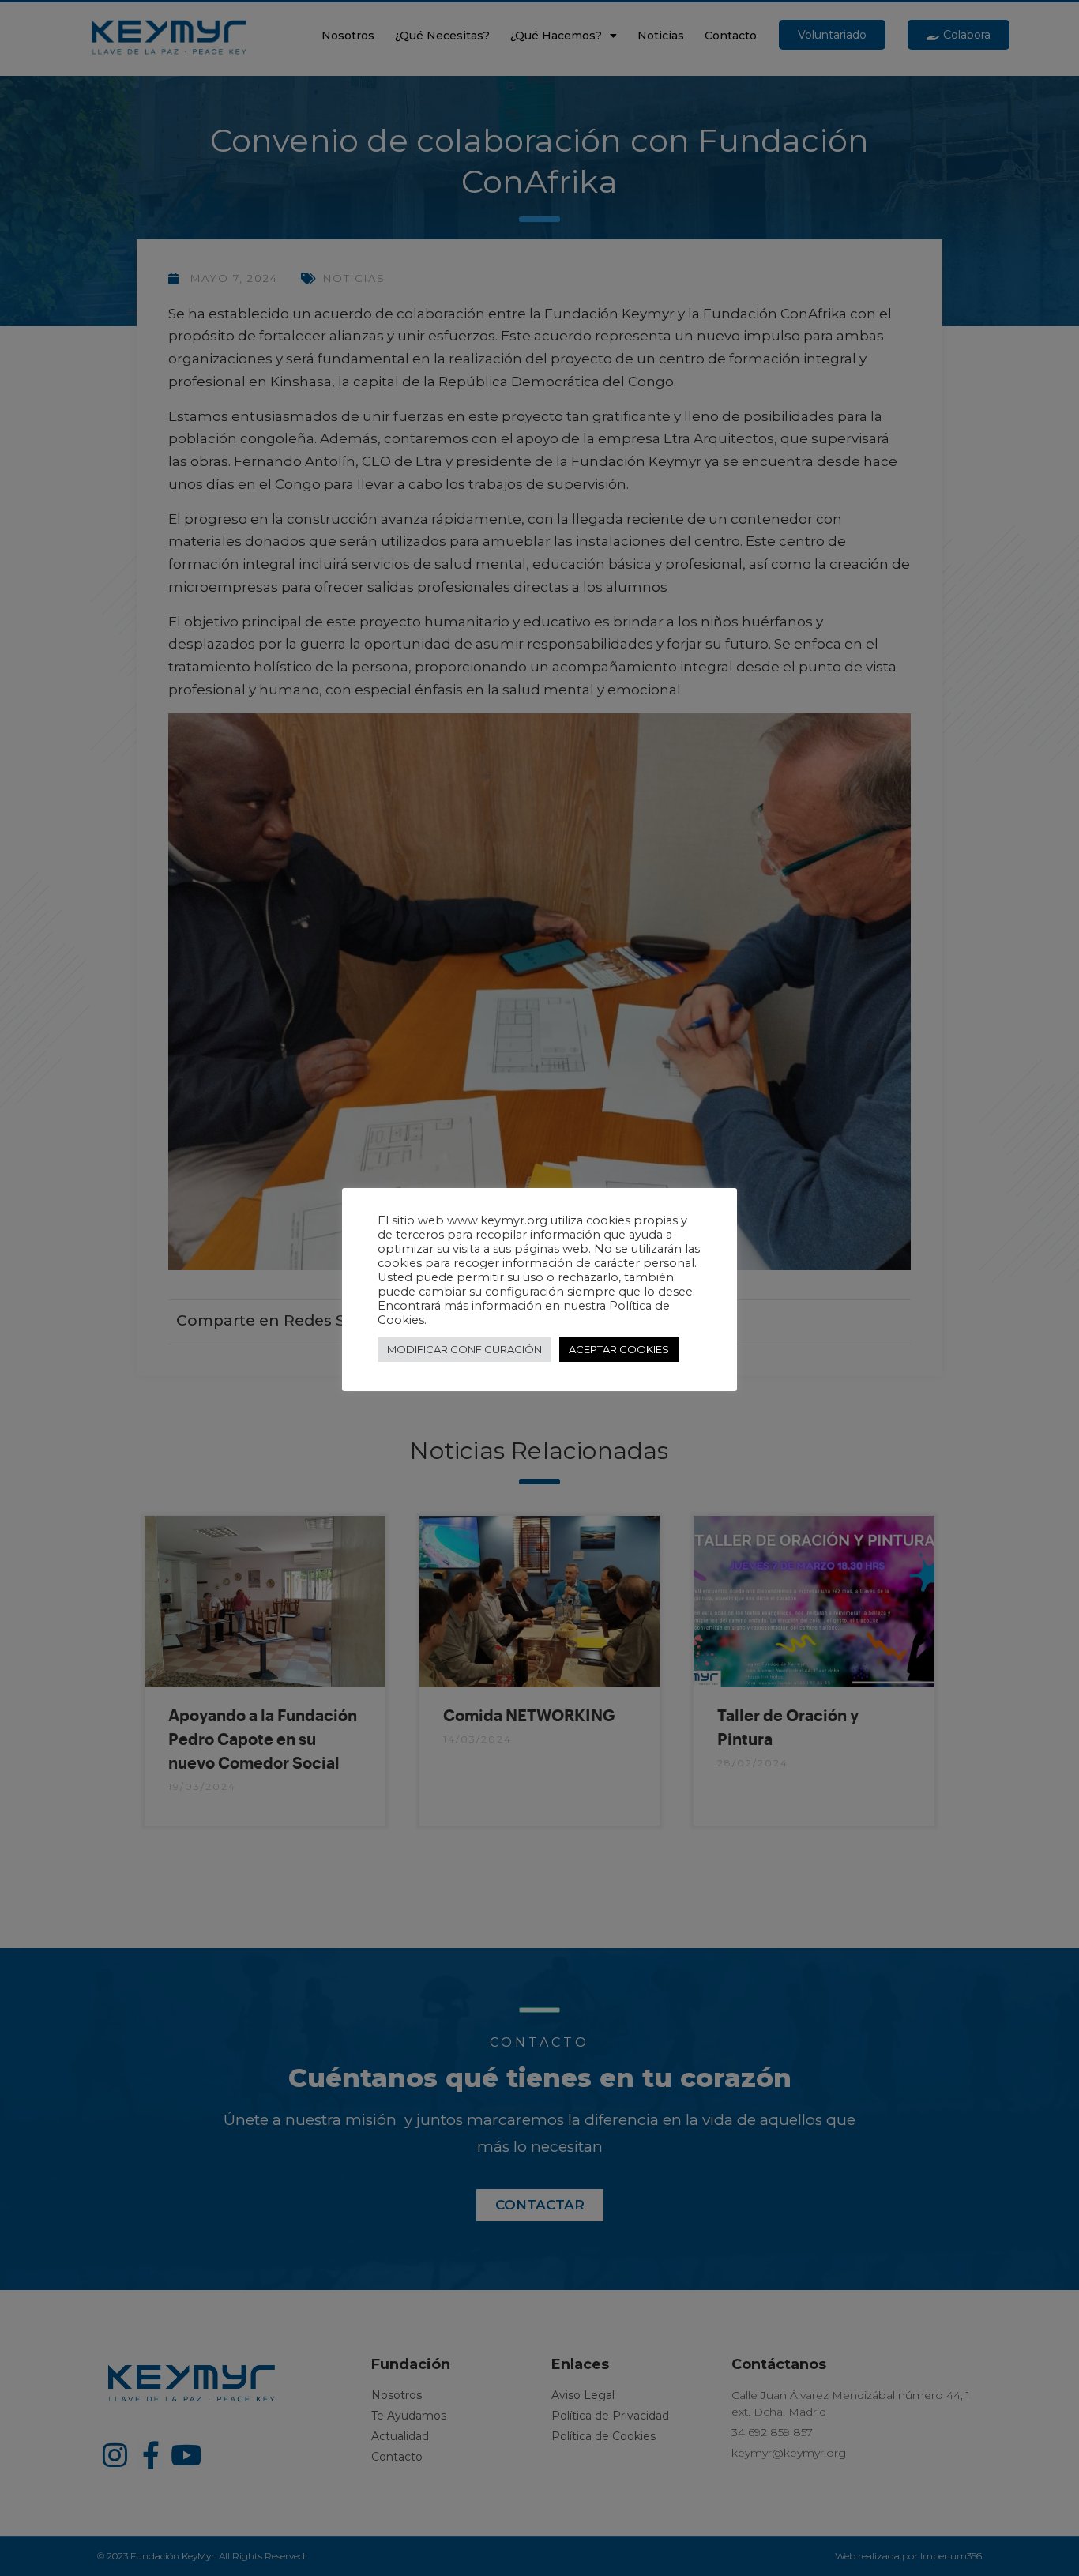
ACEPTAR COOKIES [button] (619, 1349)
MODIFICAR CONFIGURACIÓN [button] (464, 1349)
